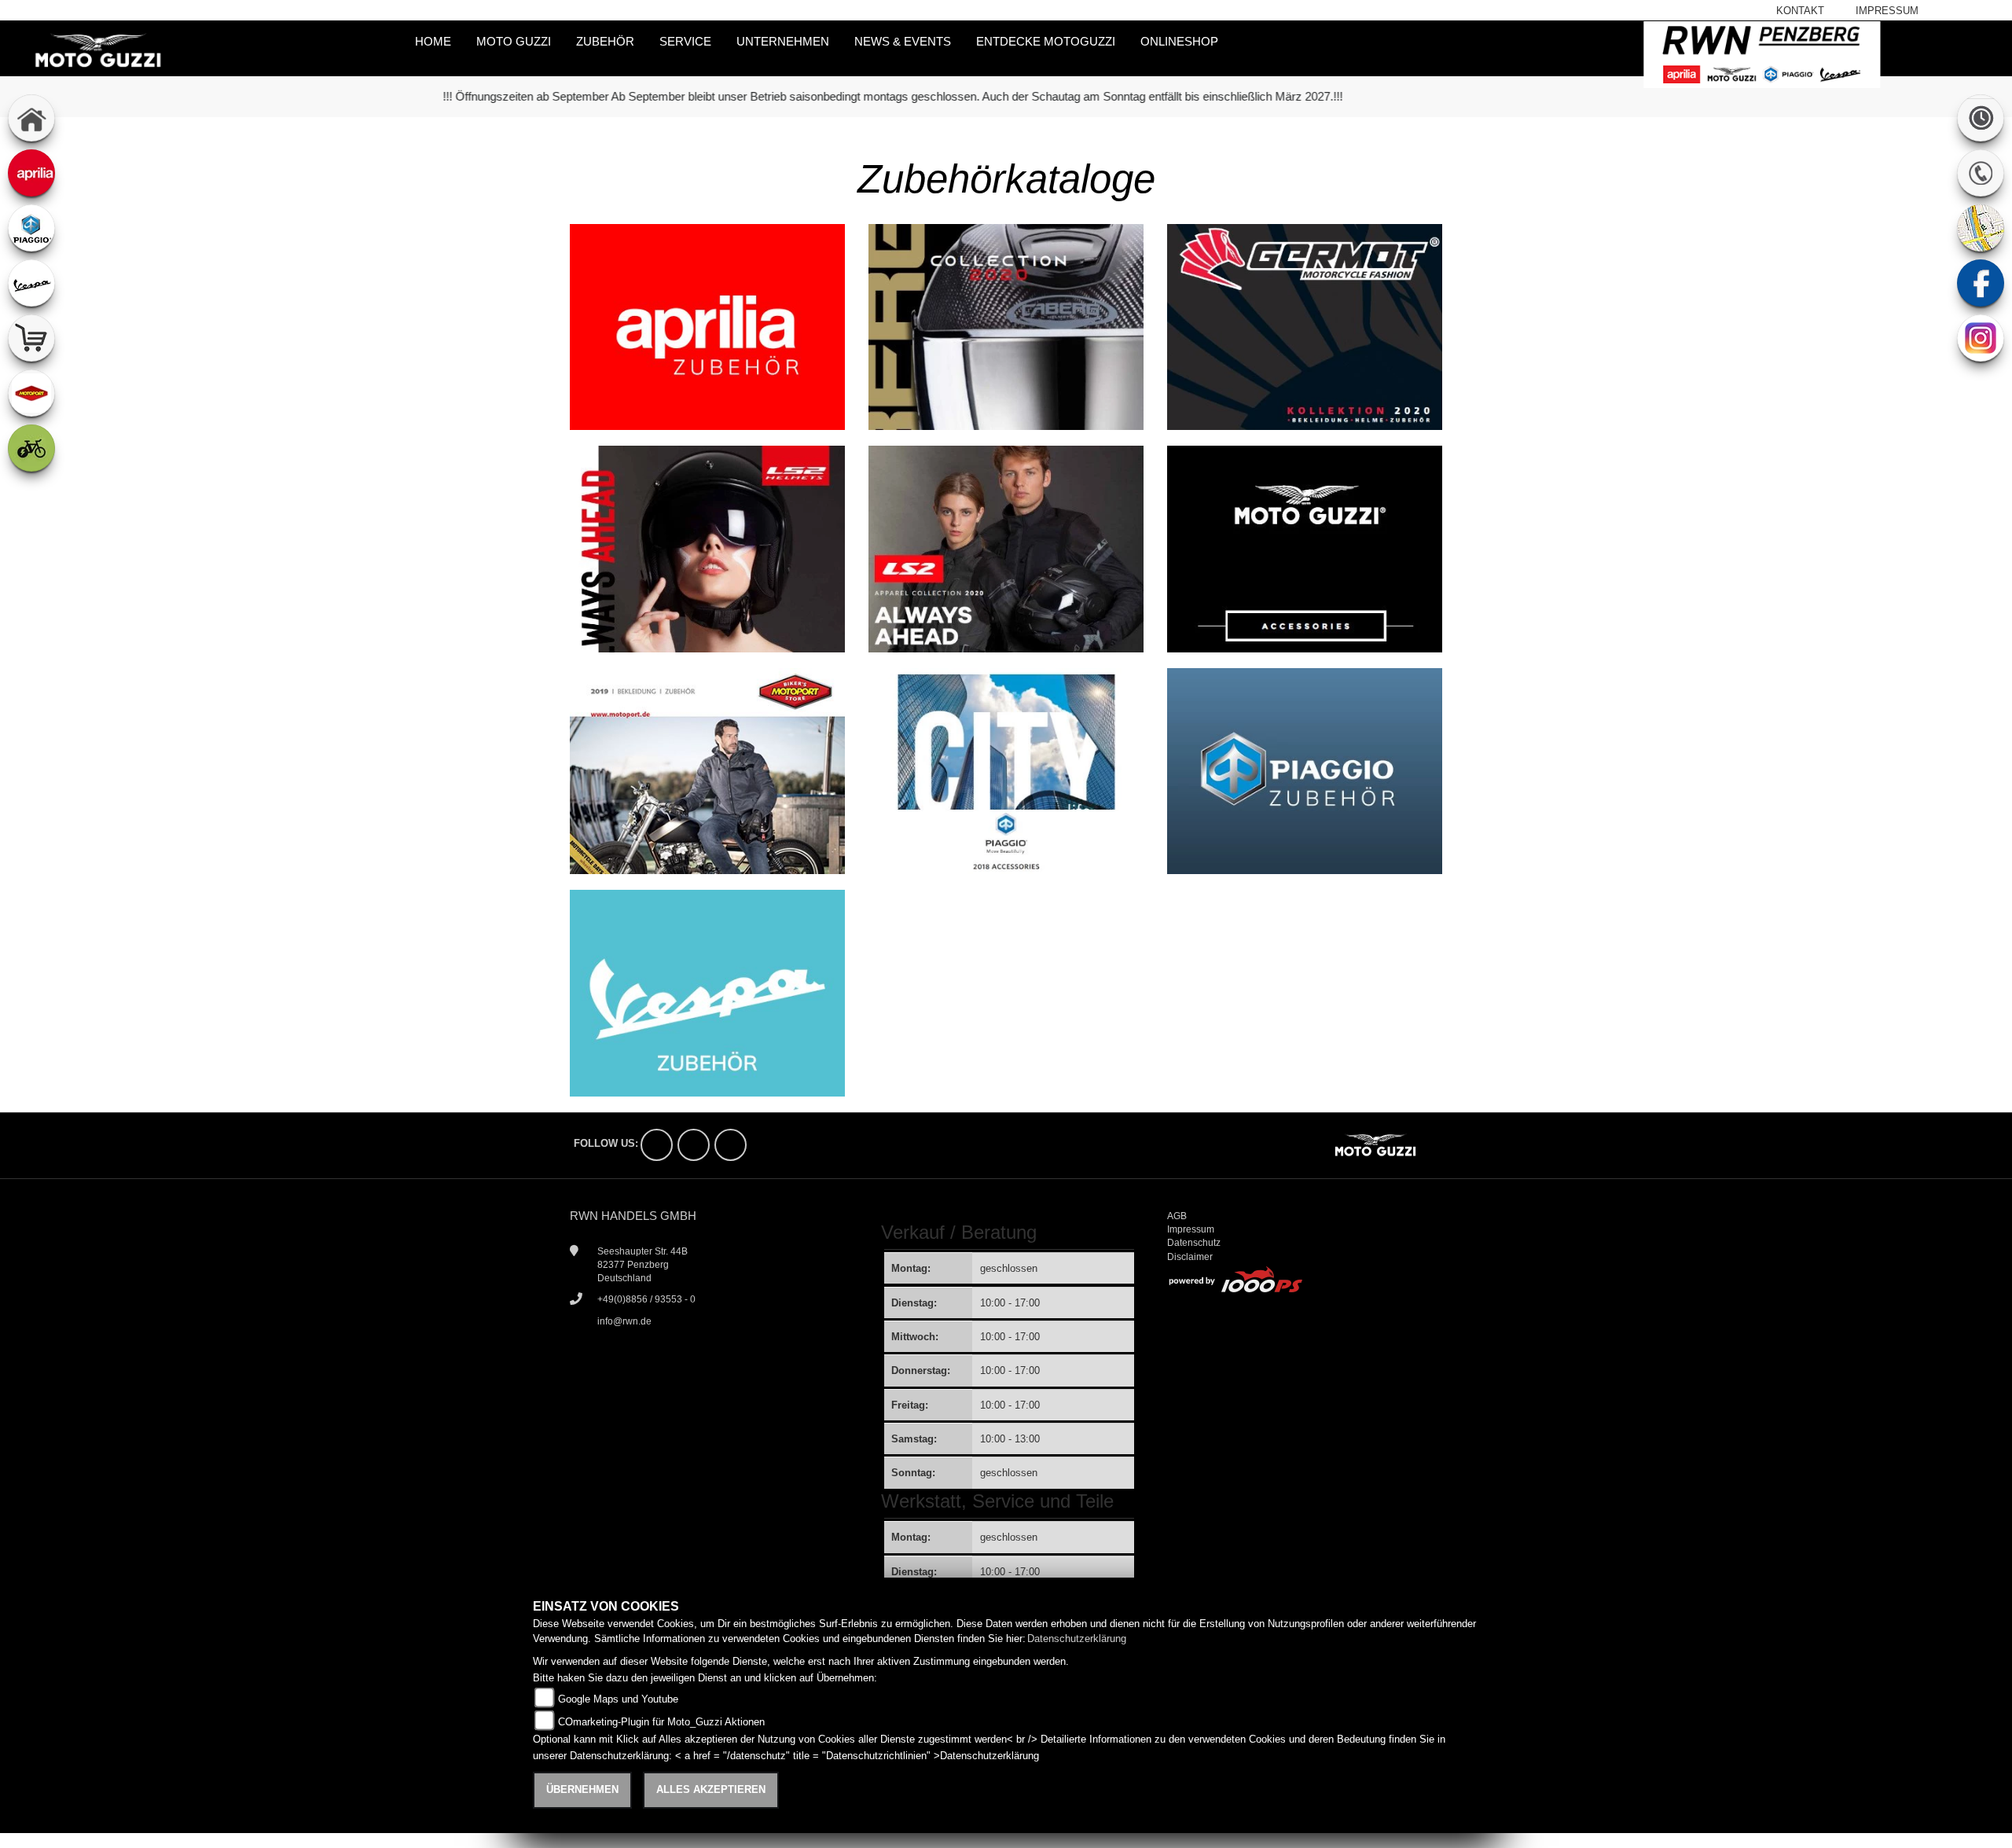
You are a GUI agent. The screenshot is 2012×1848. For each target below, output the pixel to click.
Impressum (1887, 11)
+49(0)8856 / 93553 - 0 (646, 1299)
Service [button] (685, 41)
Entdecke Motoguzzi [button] (1046, 41)
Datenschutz (1194, 1243)
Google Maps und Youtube (618, 1699)
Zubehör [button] (605, 41)
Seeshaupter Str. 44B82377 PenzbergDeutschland (643, 1265)
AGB (1177, 1216)
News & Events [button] (903, 41)
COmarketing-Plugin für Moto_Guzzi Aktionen (661, 1722)
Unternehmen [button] (783, 41)
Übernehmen (582, 1789)
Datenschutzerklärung (1077, 1639)
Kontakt (1800, 11)
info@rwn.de (624, 1321)
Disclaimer (1190, 1257)
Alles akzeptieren (711, 1789)
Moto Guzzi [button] (514, 41)
